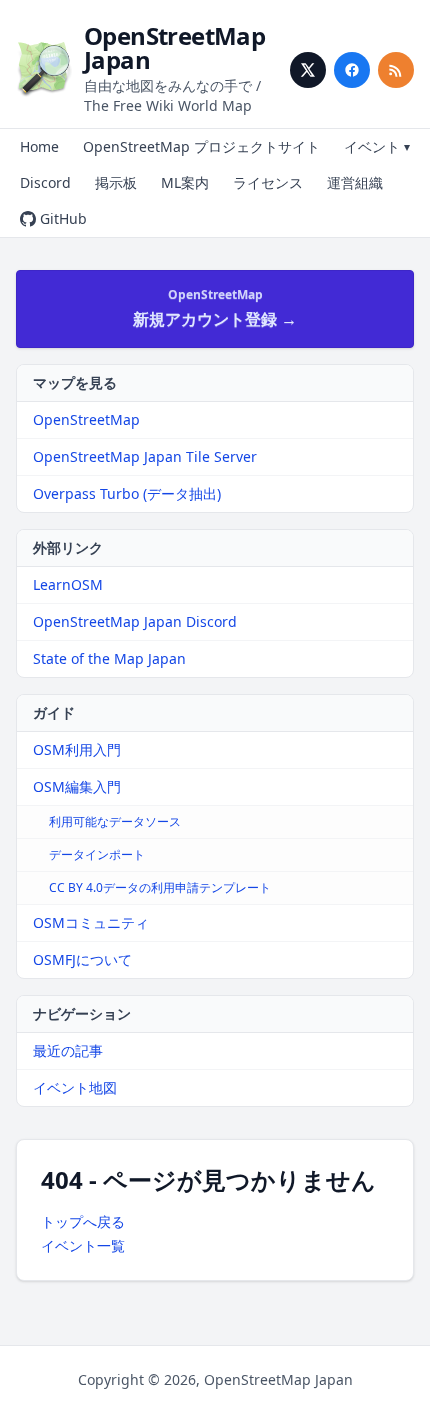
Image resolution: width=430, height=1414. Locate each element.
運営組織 (355, 182)
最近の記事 (68, 1050)
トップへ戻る (83, 1221)
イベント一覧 (83, 1245)
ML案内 (185, 182)
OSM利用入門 (77, 749)
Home (39, 146)
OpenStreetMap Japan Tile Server (145, 456)
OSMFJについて (82, 959)
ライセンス (268, 182)
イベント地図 (75, 1087)
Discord (45, 182)
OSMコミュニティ (91, 922)
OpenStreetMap (86, 419)
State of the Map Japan (109, 658)
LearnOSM (68, 584)
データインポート (97, 854)
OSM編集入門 (77, 786)
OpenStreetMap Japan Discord (135, 621)
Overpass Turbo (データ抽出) (127, 493)
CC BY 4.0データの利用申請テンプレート (160, 887)
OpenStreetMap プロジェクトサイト (201, 146)
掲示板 (116, 182)
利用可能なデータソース (115, 821)
